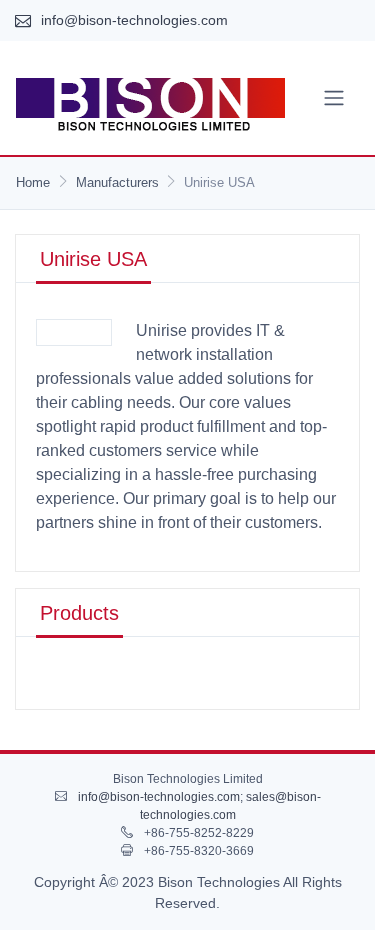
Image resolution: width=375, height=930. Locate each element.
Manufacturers (117, 182)
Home (33, 182)
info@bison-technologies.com (134, 20)
